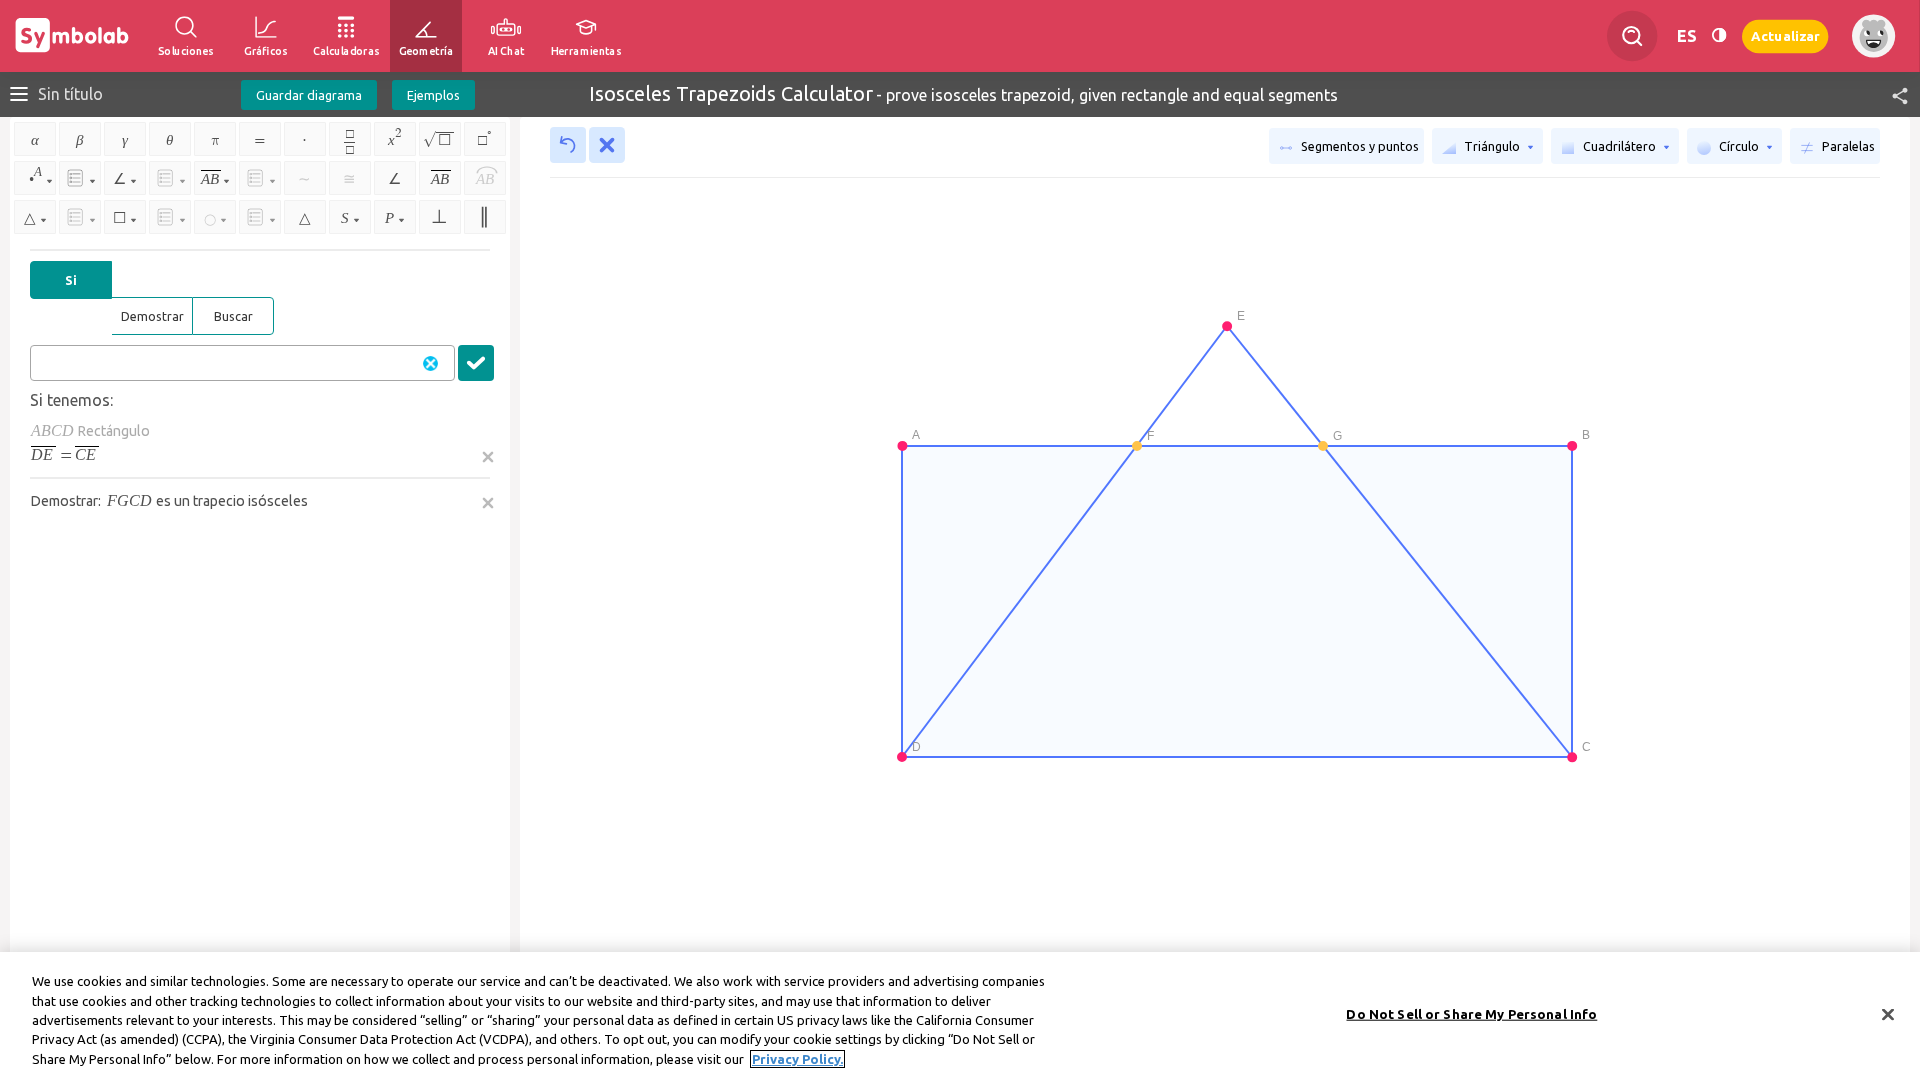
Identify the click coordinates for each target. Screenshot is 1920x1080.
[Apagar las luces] (1719, 36)
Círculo (1739, 146)
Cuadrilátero (1619, 146)
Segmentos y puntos (1358, 146)
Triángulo (1492, 146)
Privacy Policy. (797, 1059)
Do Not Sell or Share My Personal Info (1471, 1014)
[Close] (1888, 1015)
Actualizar (1785, 35)
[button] (1891, 94)
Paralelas (1847, 146)
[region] (960, 1016)
